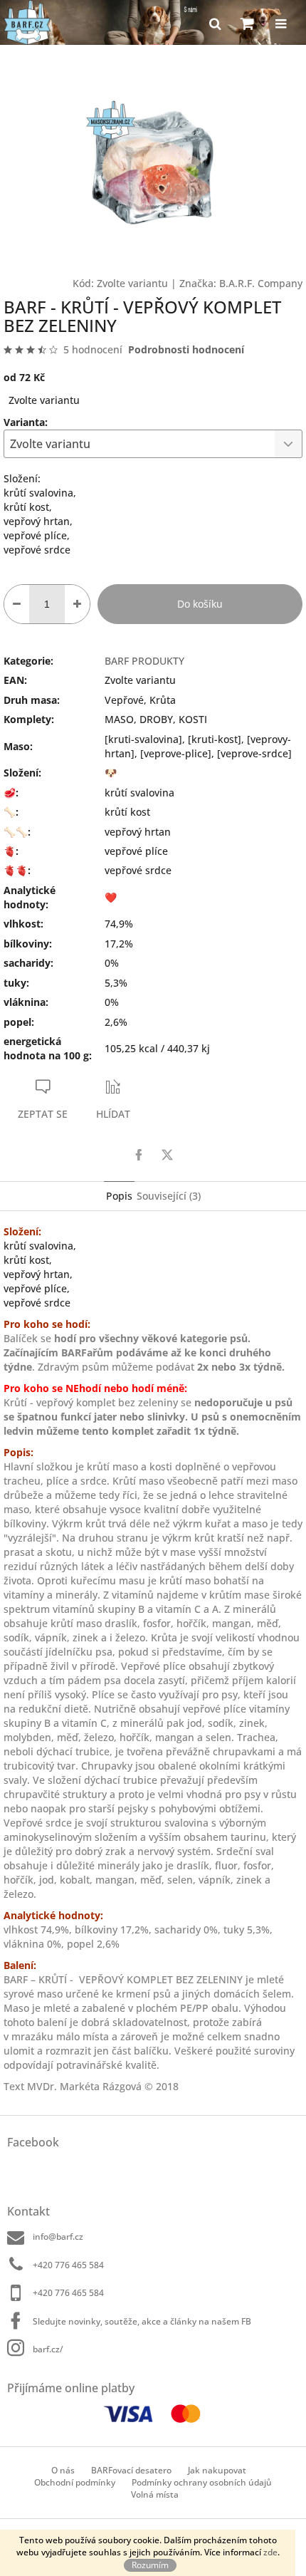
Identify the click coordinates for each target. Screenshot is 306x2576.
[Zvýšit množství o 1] (77, 604)
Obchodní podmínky (75, 2482)
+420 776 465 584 (68, 2265)
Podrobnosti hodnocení (186, 349)
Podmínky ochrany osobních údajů (202, 2482)
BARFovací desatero (131, 2470)
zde (270, 2552)
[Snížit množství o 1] (17, 604)
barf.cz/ (48, 2349)
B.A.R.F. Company (261, 283)
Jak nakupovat (217, 2470)
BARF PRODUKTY (144, 661)
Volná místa (155, 2494)
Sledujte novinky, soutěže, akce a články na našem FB (142, 2321)
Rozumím (150, 2565)
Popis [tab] (119, 1196)
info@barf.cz (58, 2237)
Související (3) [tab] (169, 1196)
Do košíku (200, 604)
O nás (63, 2470)
